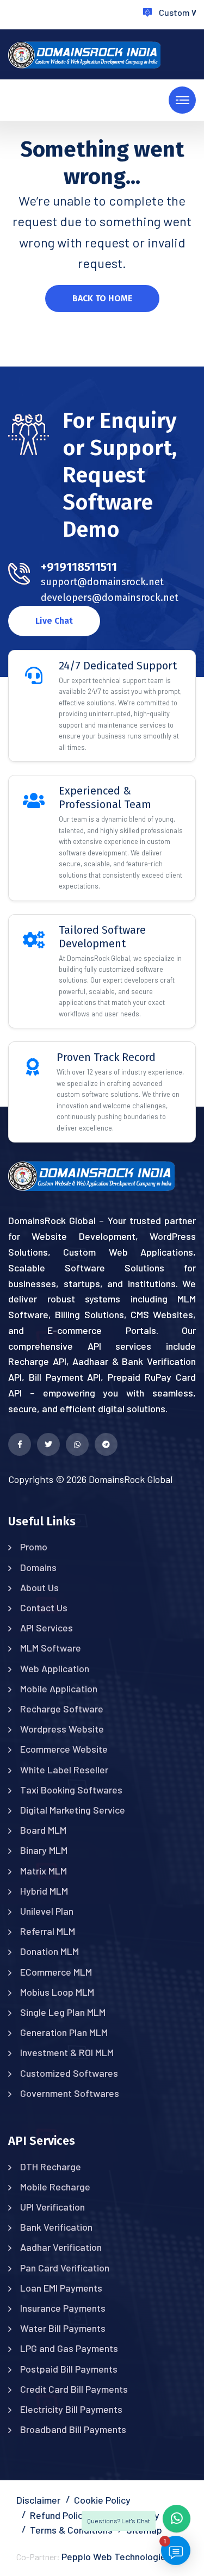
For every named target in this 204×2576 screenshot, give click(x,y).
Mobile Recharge (55, 2187)
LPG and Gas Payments (69, 2348)
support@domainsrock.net (102, 582)
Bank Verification (56, 2227)
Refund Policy (59, 2515)
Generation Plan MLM (64, 2032)
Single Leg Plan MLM (63, 2012)
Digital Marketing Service (73, 1810)
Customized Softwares (69, 2073)
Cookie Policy (102, 2500)
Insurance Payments (63, 2308)
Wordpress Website (62, 1729)
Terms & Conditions (71, 2530)
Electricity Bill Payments (71, 2409)
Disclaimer (38, 2500)
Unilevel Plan (47, 1911)
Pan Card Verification (65, 2268)
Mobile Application (59, 1689)
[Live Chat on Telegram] (106, 1444)
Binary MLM (44, 1850)
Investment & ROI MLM (67, 2052)
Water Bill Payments (63, 2328)
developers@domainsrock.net (110, 598)
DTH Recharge (51, 2167)
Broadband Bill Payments (73, 2429)
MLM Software (51, 1648)
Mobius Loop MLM (57, 1992)
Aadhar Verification (61, 2247)
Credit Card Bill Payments (74, 2389)
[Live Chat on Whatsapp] (77, 1444)
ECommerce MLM (56, 1972)
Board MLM (43, 1830)
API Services (47, 1628)
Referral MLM (48, 1931)
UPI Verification (52, 2207)
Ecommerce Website (64, 1749)
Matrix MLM (44, 1871)
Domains (38, 1567)
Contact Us (44, 1607)
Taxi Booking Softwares (71, 1790)
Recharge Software (62, 1709)
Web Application (55, 1668)
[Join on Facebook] (20, 1444)
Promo (34, 1547)
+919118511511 (79, 567)
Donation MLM (50, 1951)
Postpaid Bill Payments (69, 2369)
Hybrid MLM (44, 1891)
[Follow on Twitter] (48, 1444)
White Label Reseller (64, 1770)
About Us (39, 1587)
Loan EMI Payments (61, 2288)
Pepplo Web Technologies (116, 2556)
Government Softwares (70, 2093)
